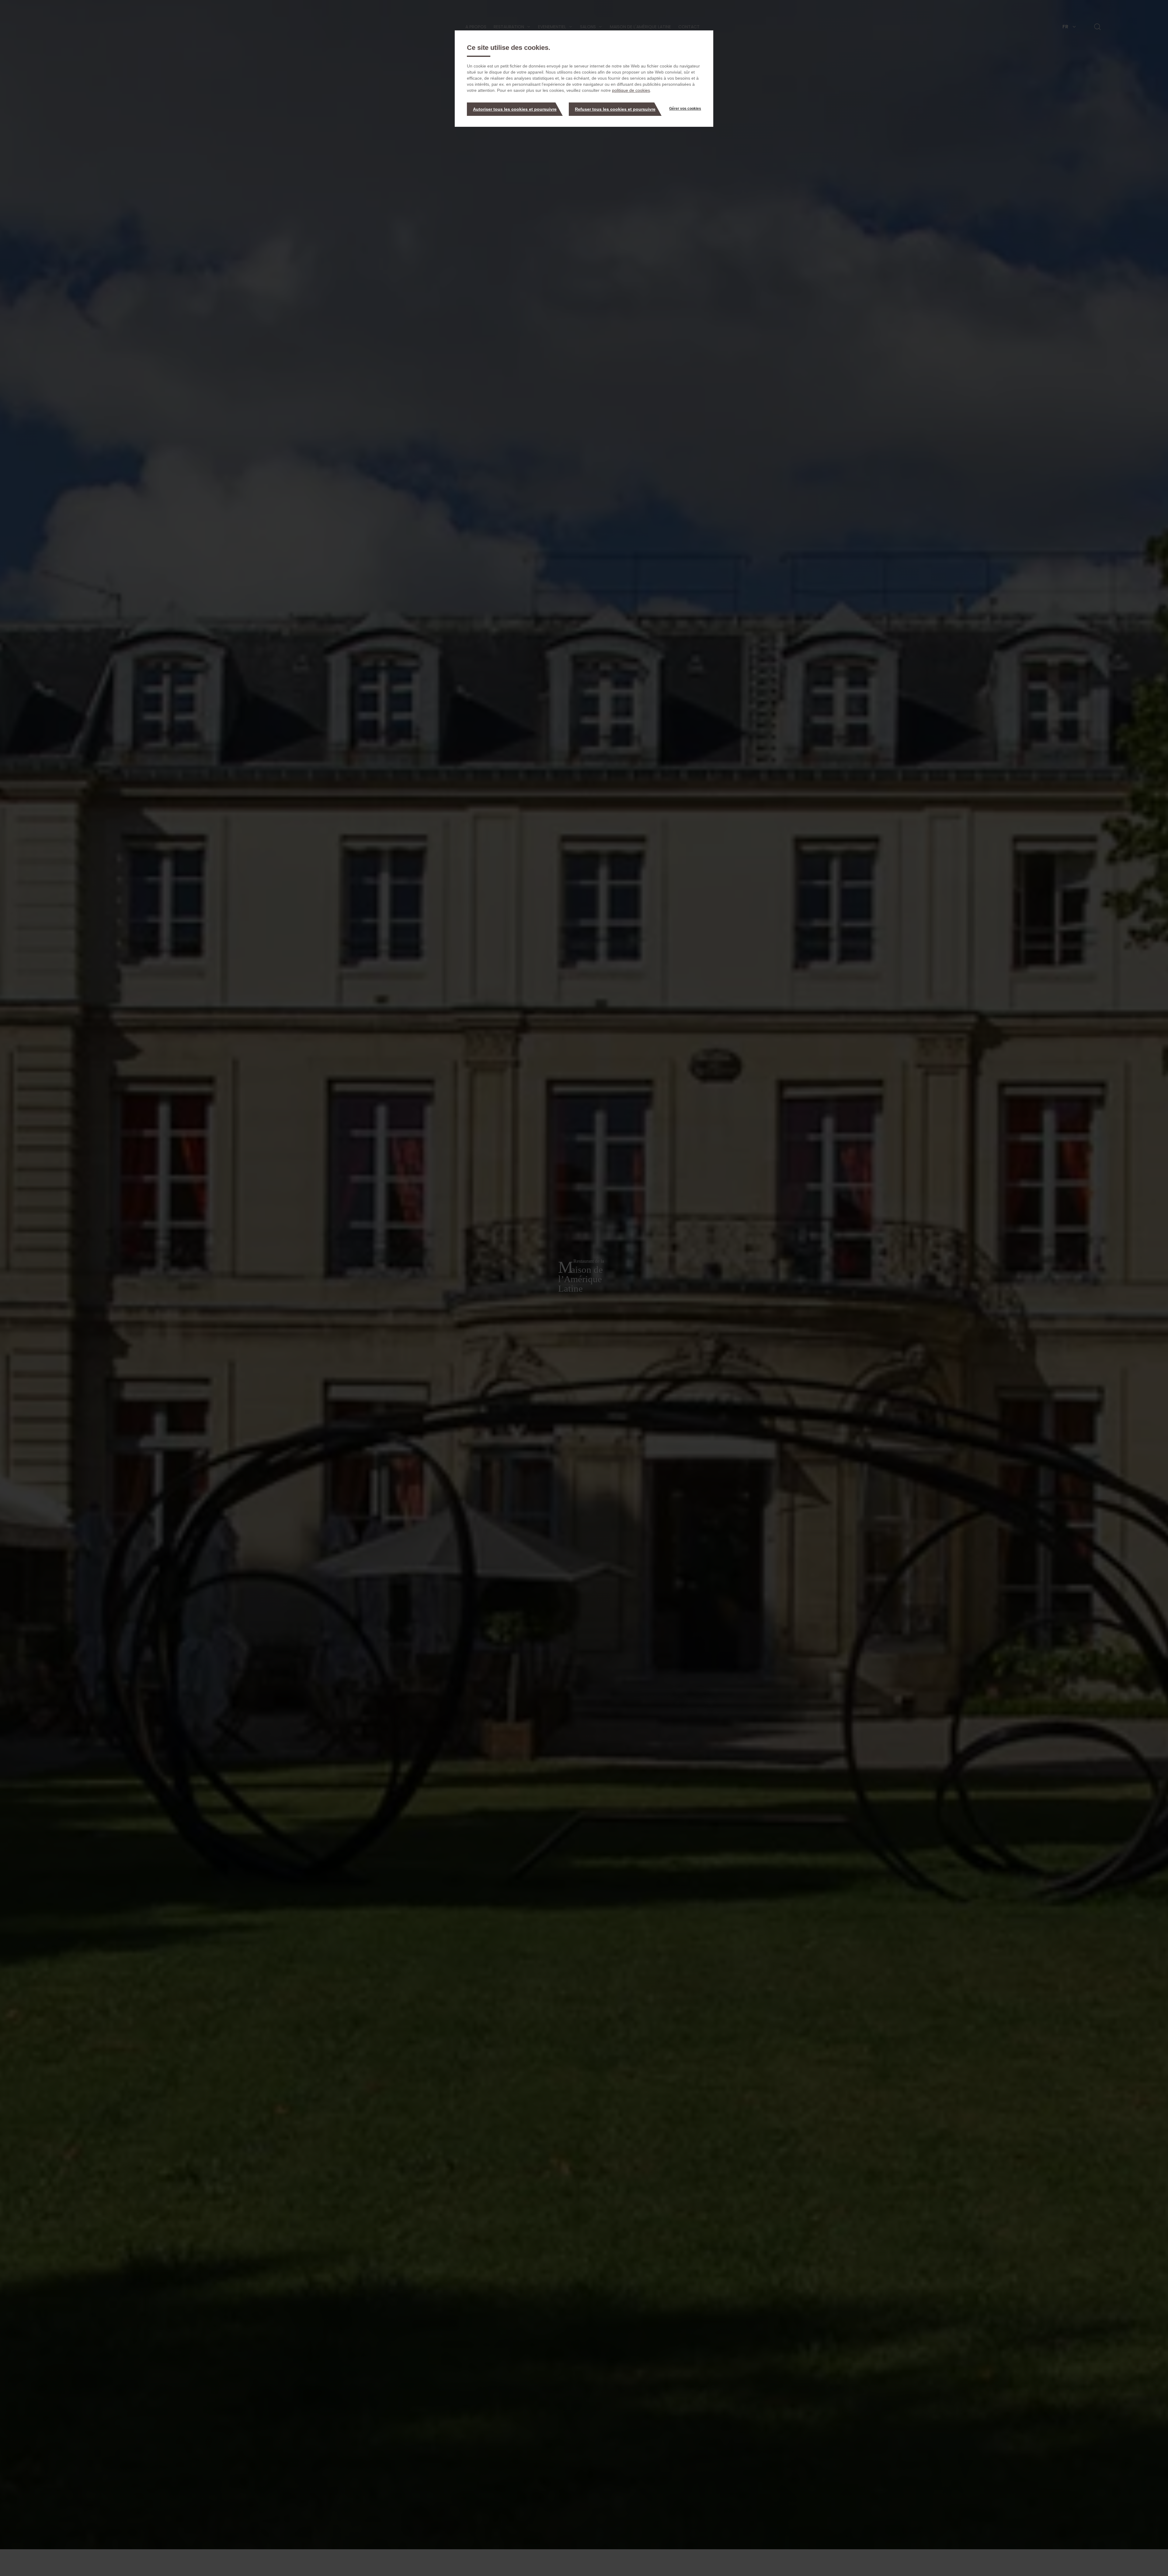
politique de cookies (631, 90)
